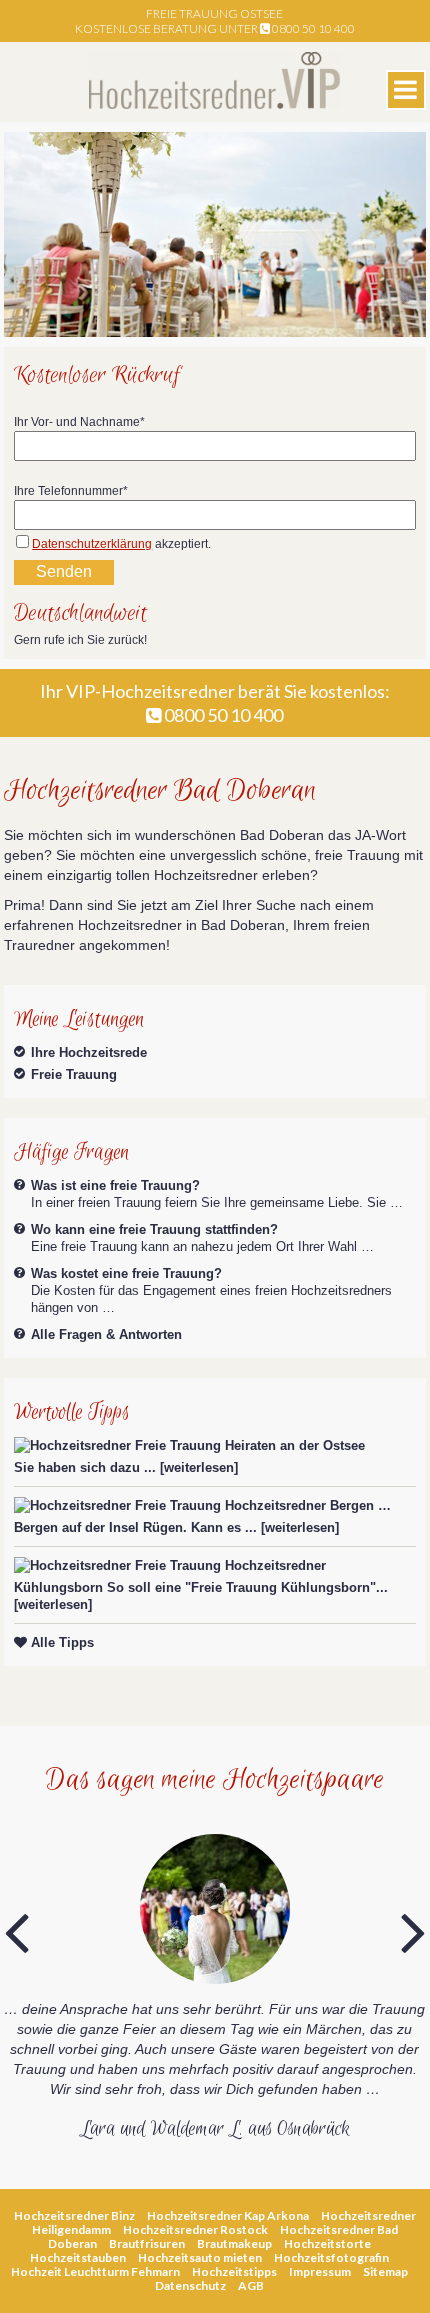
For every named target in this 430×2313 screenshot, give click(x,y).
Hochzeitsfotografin (331, 2257)
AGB (251, 2285)
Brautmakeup (234, 2243)
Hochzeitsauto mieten (200, 2257)
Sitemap (385, 2271)
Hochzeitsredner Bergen (299, 1505)
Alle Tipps (60, 1642)
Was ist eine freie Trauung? (115, 1185)
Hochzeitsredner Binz (74, 2215)
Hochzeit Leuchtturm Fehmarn (95, 2271)
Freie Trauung (74, 1074)
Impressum (320, 2271)
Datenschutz (190, 2285)
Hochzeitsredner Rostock (195, 2229)
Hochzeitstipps (234, 2271)
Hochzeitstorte (327, 2243)
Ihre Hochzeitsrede (89, 1052)
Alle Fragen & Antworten (106, 1334)
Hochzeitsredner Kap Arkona (228, 2215)
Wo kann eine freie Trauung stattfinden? (154, 1229)
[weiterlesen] (199, 1467)
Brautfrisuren (147, 2243)
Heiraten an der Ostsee (295, 1445)
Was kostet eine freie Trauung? (126, 1273)
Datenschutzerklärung (92, 544)
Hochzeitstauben (78, 2257)
